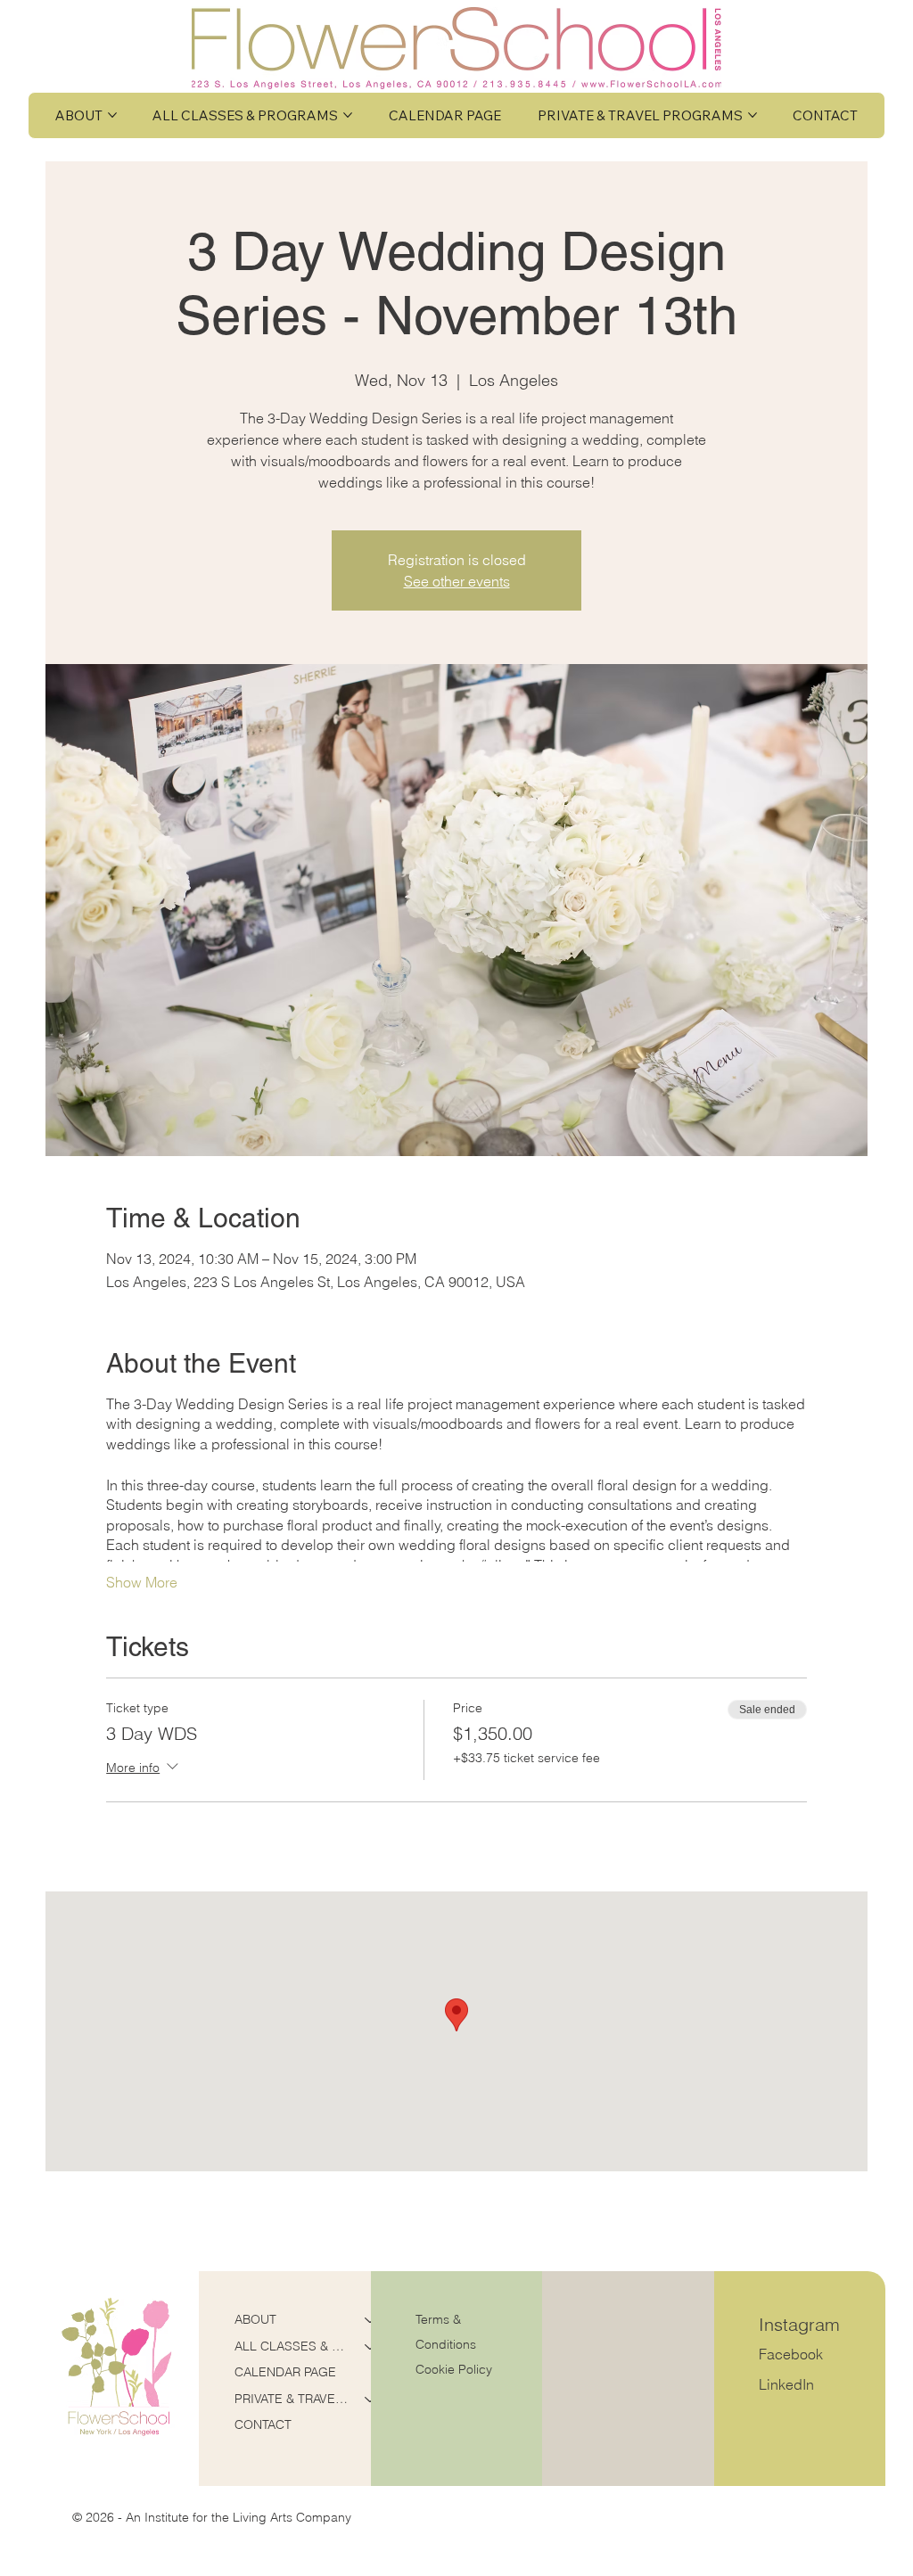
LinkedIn (786, 2384)
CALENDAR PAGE (285, 2372)
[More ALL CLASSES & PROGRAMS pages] (348, 115)
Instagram (799, 2324)
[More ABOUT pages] (112, 115)
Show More (142, 1582)
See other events (457, 581)
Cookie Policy (454, 2369)
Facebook (791, 2354)
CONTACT (263, 2424)
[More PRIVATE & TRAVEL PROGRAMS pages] (753, 115)
